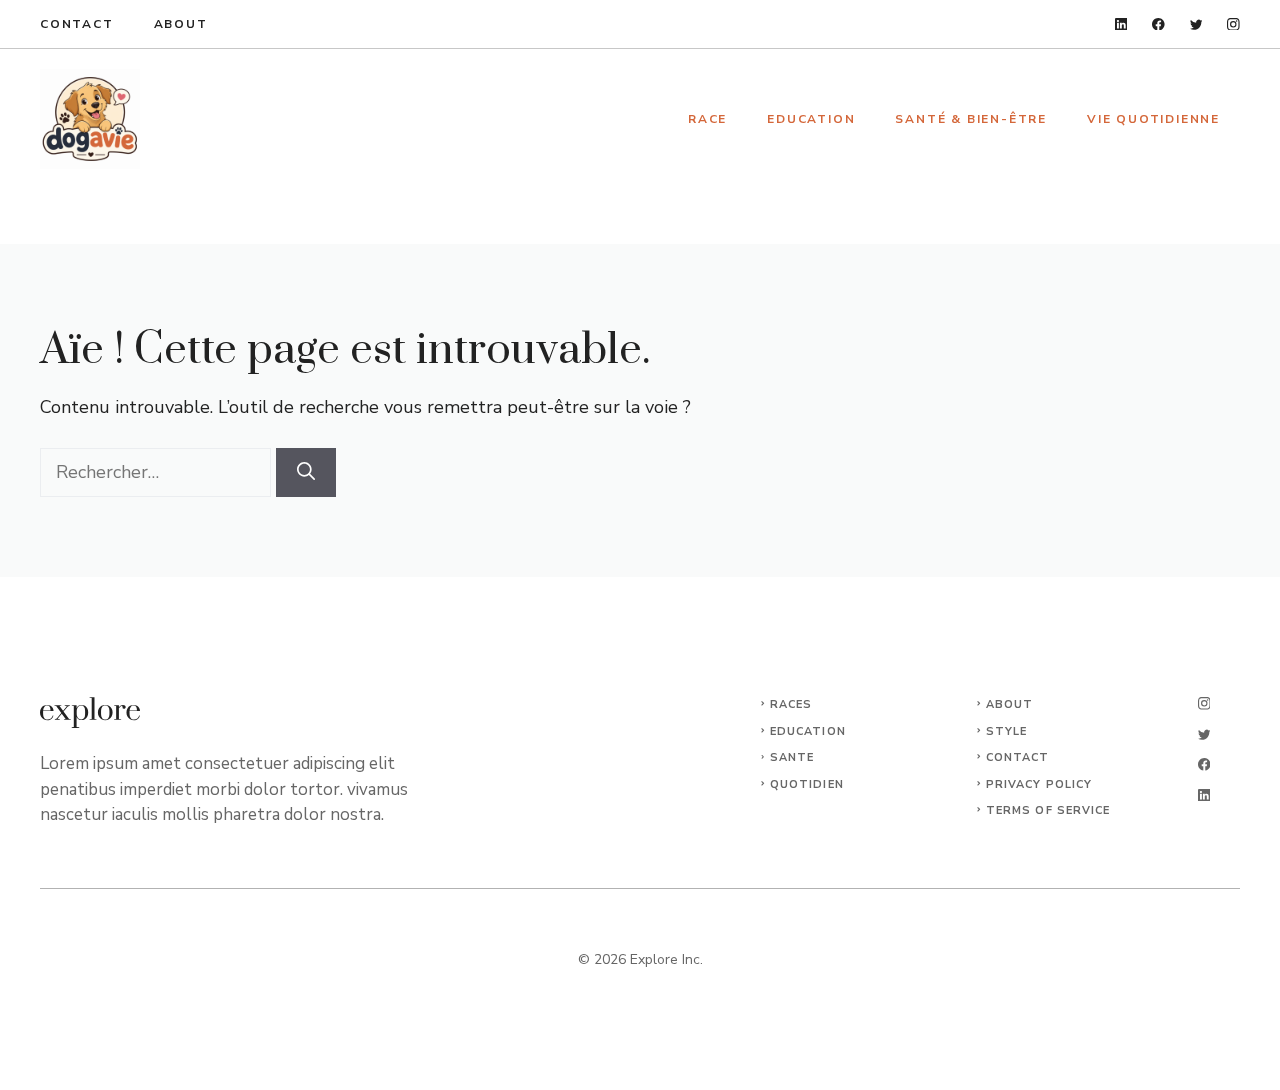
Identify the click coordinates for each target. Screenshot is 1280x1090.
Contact (77, 24)
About (181, 24)
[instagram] (1233, 24)
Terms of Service (1048, 810)
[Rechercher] (306, 472)
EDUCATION (808, 731)
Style (1007, 731)
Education (811, 119)
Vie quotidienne (1153, 119)
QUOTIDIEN (807, 784)
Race (707, 119)
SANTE (792, 757)
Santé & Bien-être (971, 119)
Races (791, 704)
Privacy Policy (1039, 784)
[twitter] (1196, 24)
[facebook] (1158, 24)
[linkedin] (1121, 24)
